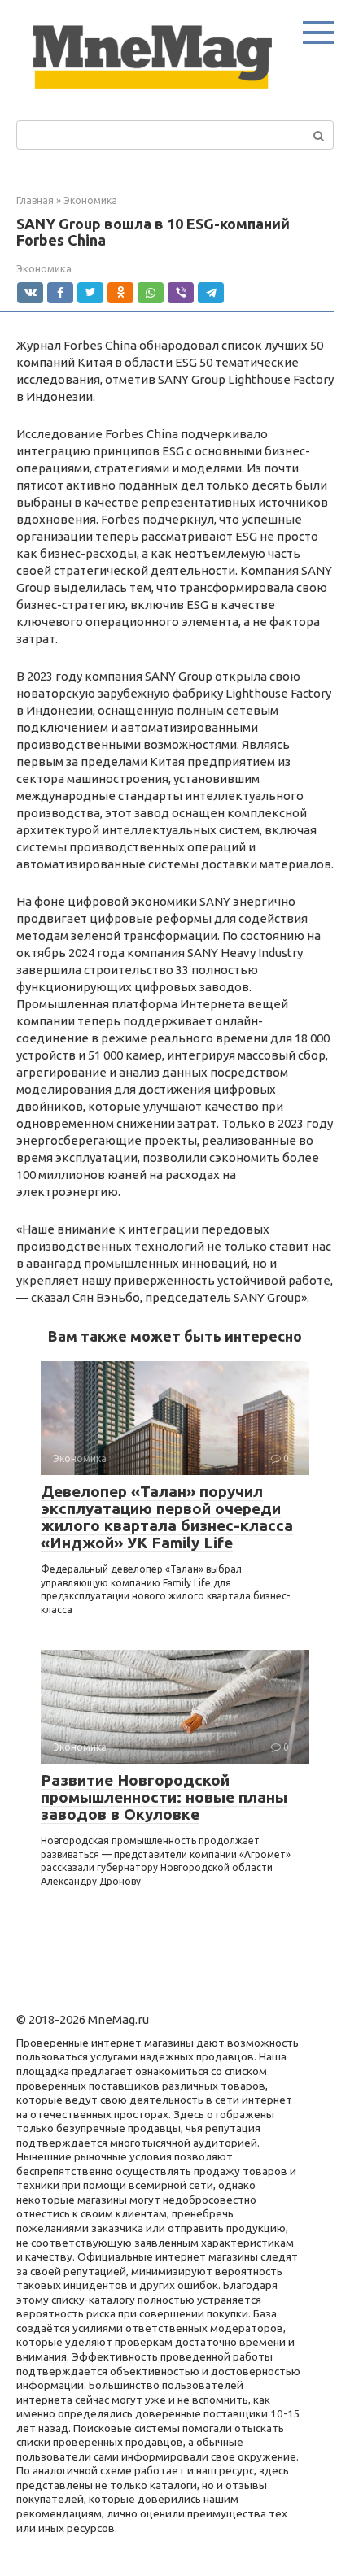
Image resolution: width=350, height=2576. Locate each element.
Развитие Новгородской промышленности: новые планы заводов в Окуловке (164, 1797)
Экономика (44, 268)
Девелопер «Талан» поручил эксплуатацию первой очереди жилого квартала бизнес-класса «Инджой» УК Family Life (167, 1517)
